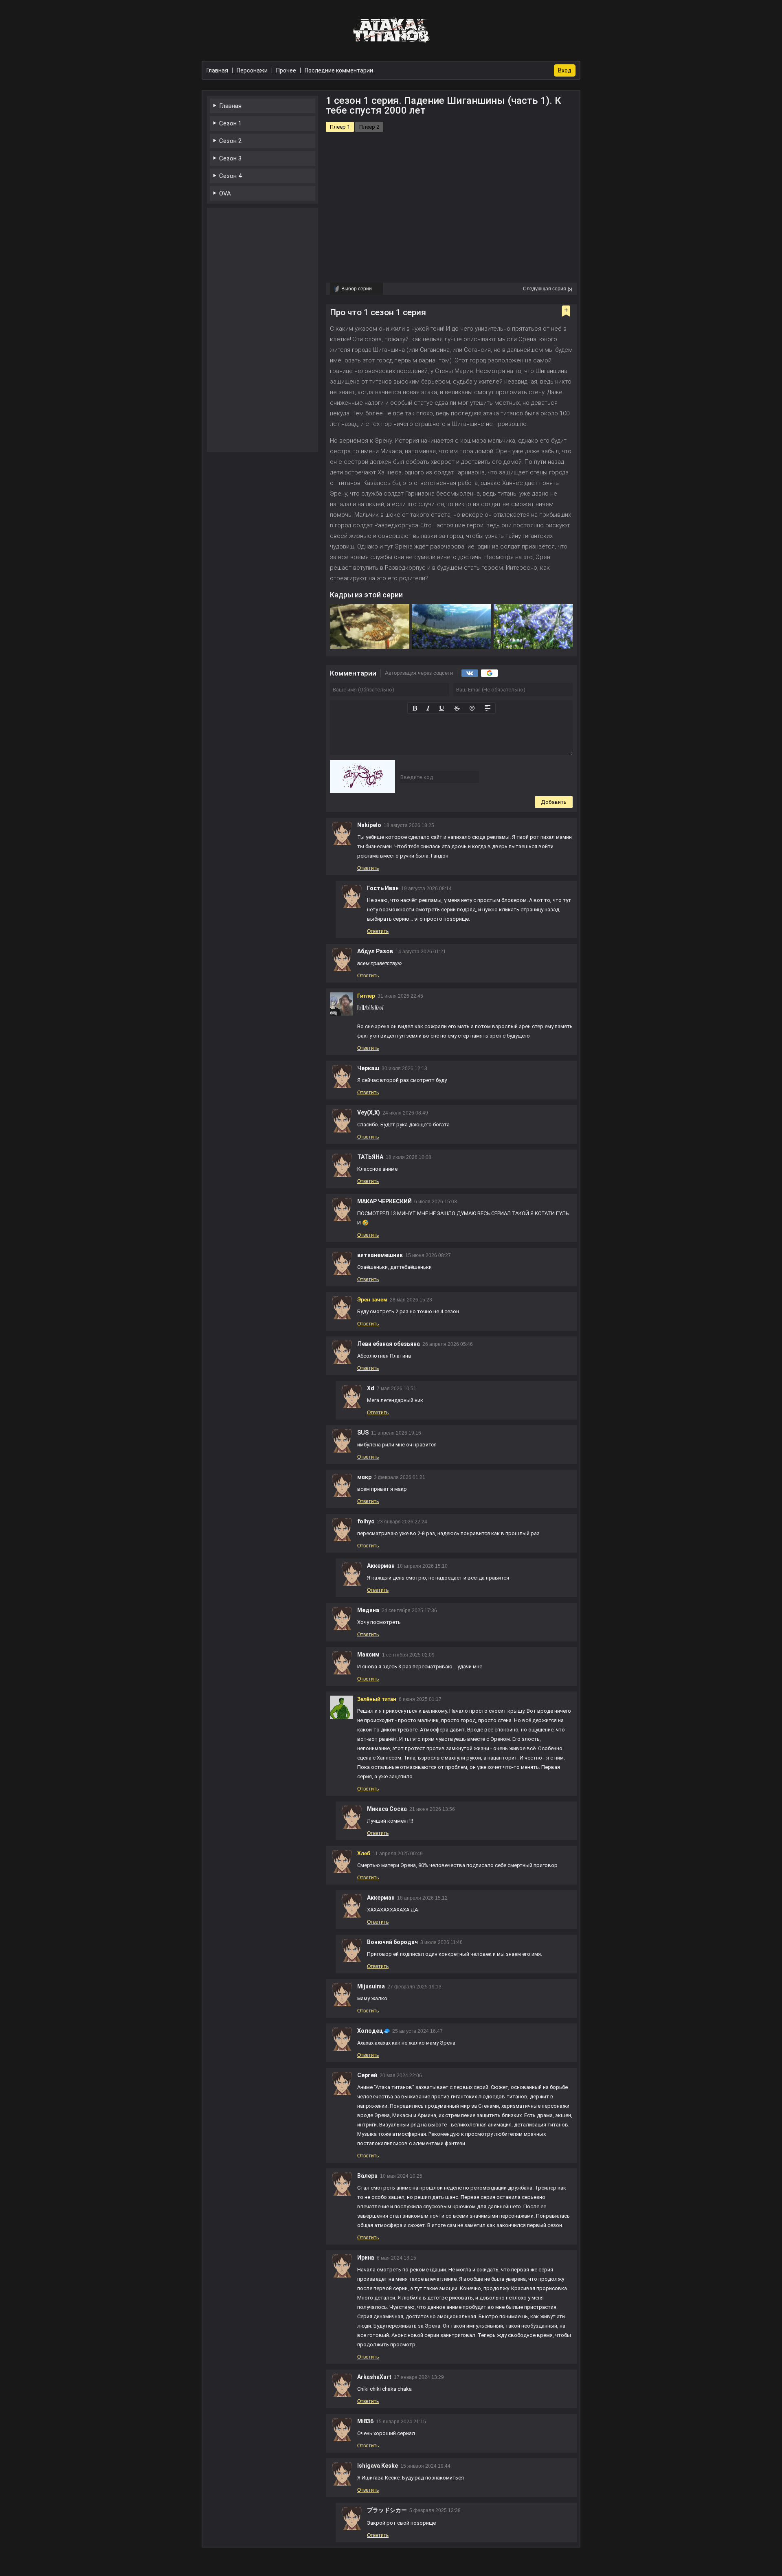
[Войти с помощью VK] (470, 673)
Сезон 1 (230, 123)
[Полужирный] (415, 708)
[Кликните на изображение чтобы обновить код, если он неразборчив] (362, 777)
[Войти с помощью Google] (489, 673)
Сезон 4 (230, 176)
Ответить (368, 868)
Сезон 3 (230, 158)
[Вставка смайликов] (472, 708)
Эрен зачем (372, 1300)
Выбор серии (357, 289)
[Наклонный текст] (428, 708)
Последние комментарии (339, 70)
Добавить (554, 802)
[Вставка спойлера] (488, 708)
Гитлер (366, 996)
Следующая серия (545, 289)
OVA (225, 193)
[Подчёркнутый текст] (442, 708)
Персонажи (252, 70)
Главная (230, 106)
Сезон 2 (230, 141)
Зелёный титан (377, 1699)
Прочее (286, 70)
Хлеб (364, 1853)
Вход (565, 70)
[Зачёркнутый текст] (457, 708)
